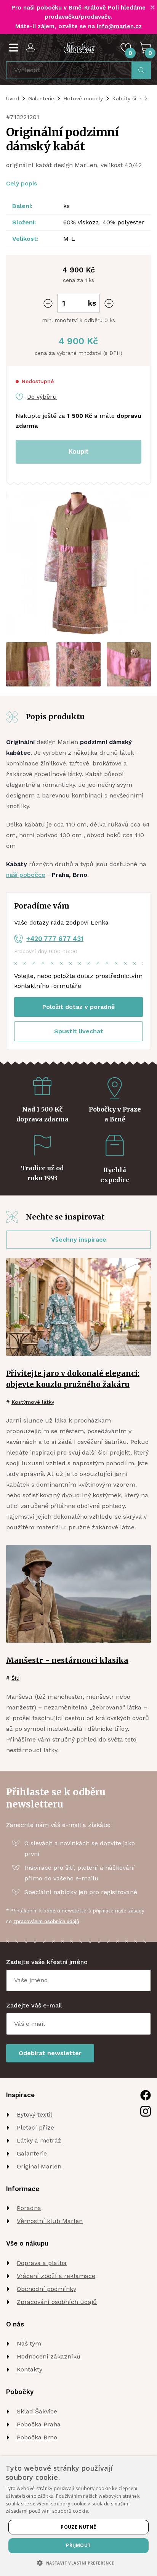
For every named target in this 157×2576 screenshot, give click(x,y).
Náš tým (29, 2343)
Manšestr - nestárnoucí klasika (67, 1660)
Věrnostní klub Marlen (50, 2221)
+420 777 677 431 (55, 939)
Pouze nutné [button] (78, 2527)
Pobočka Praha (39, 2424)
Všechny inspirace (79, 1240)
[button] (78, 2563)
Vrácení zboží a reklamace (56, 2276)
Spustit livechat (79, 1031)
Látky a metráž (39, 2140)
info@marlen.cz (119, 26)
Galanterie (41, 98)
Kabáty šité (127, 98)
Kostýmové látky (33, 1402)
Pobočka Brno (37, 2437)
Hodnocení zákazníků (49, 2356)
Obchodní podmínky (46, 2289)
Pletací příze (35, 2127)
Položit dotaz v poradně (78, 1007)
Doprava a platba (42, 2263)
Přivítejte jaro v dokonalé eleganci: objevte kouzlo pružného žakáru (73, 1379)
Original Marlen (39, 2166)
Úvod (13, 98)
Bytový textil (34, 2114)
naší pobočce (26, 875)
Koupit (79, 451)
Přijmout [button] (78, 2545)
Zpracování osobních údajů (57, 2302)
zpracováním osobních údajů (46, 1921)
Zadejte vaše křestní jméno (47, 1962)
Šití (15, 1678)
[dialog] (78, 2516)
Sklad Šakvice (37, 2411)
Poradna (29, 2208)
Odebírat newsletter (50, 2053)
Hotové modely (83, 98)
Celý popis (22, 183)
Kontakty (30, 2369)
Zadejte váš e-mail (34, 2005)
